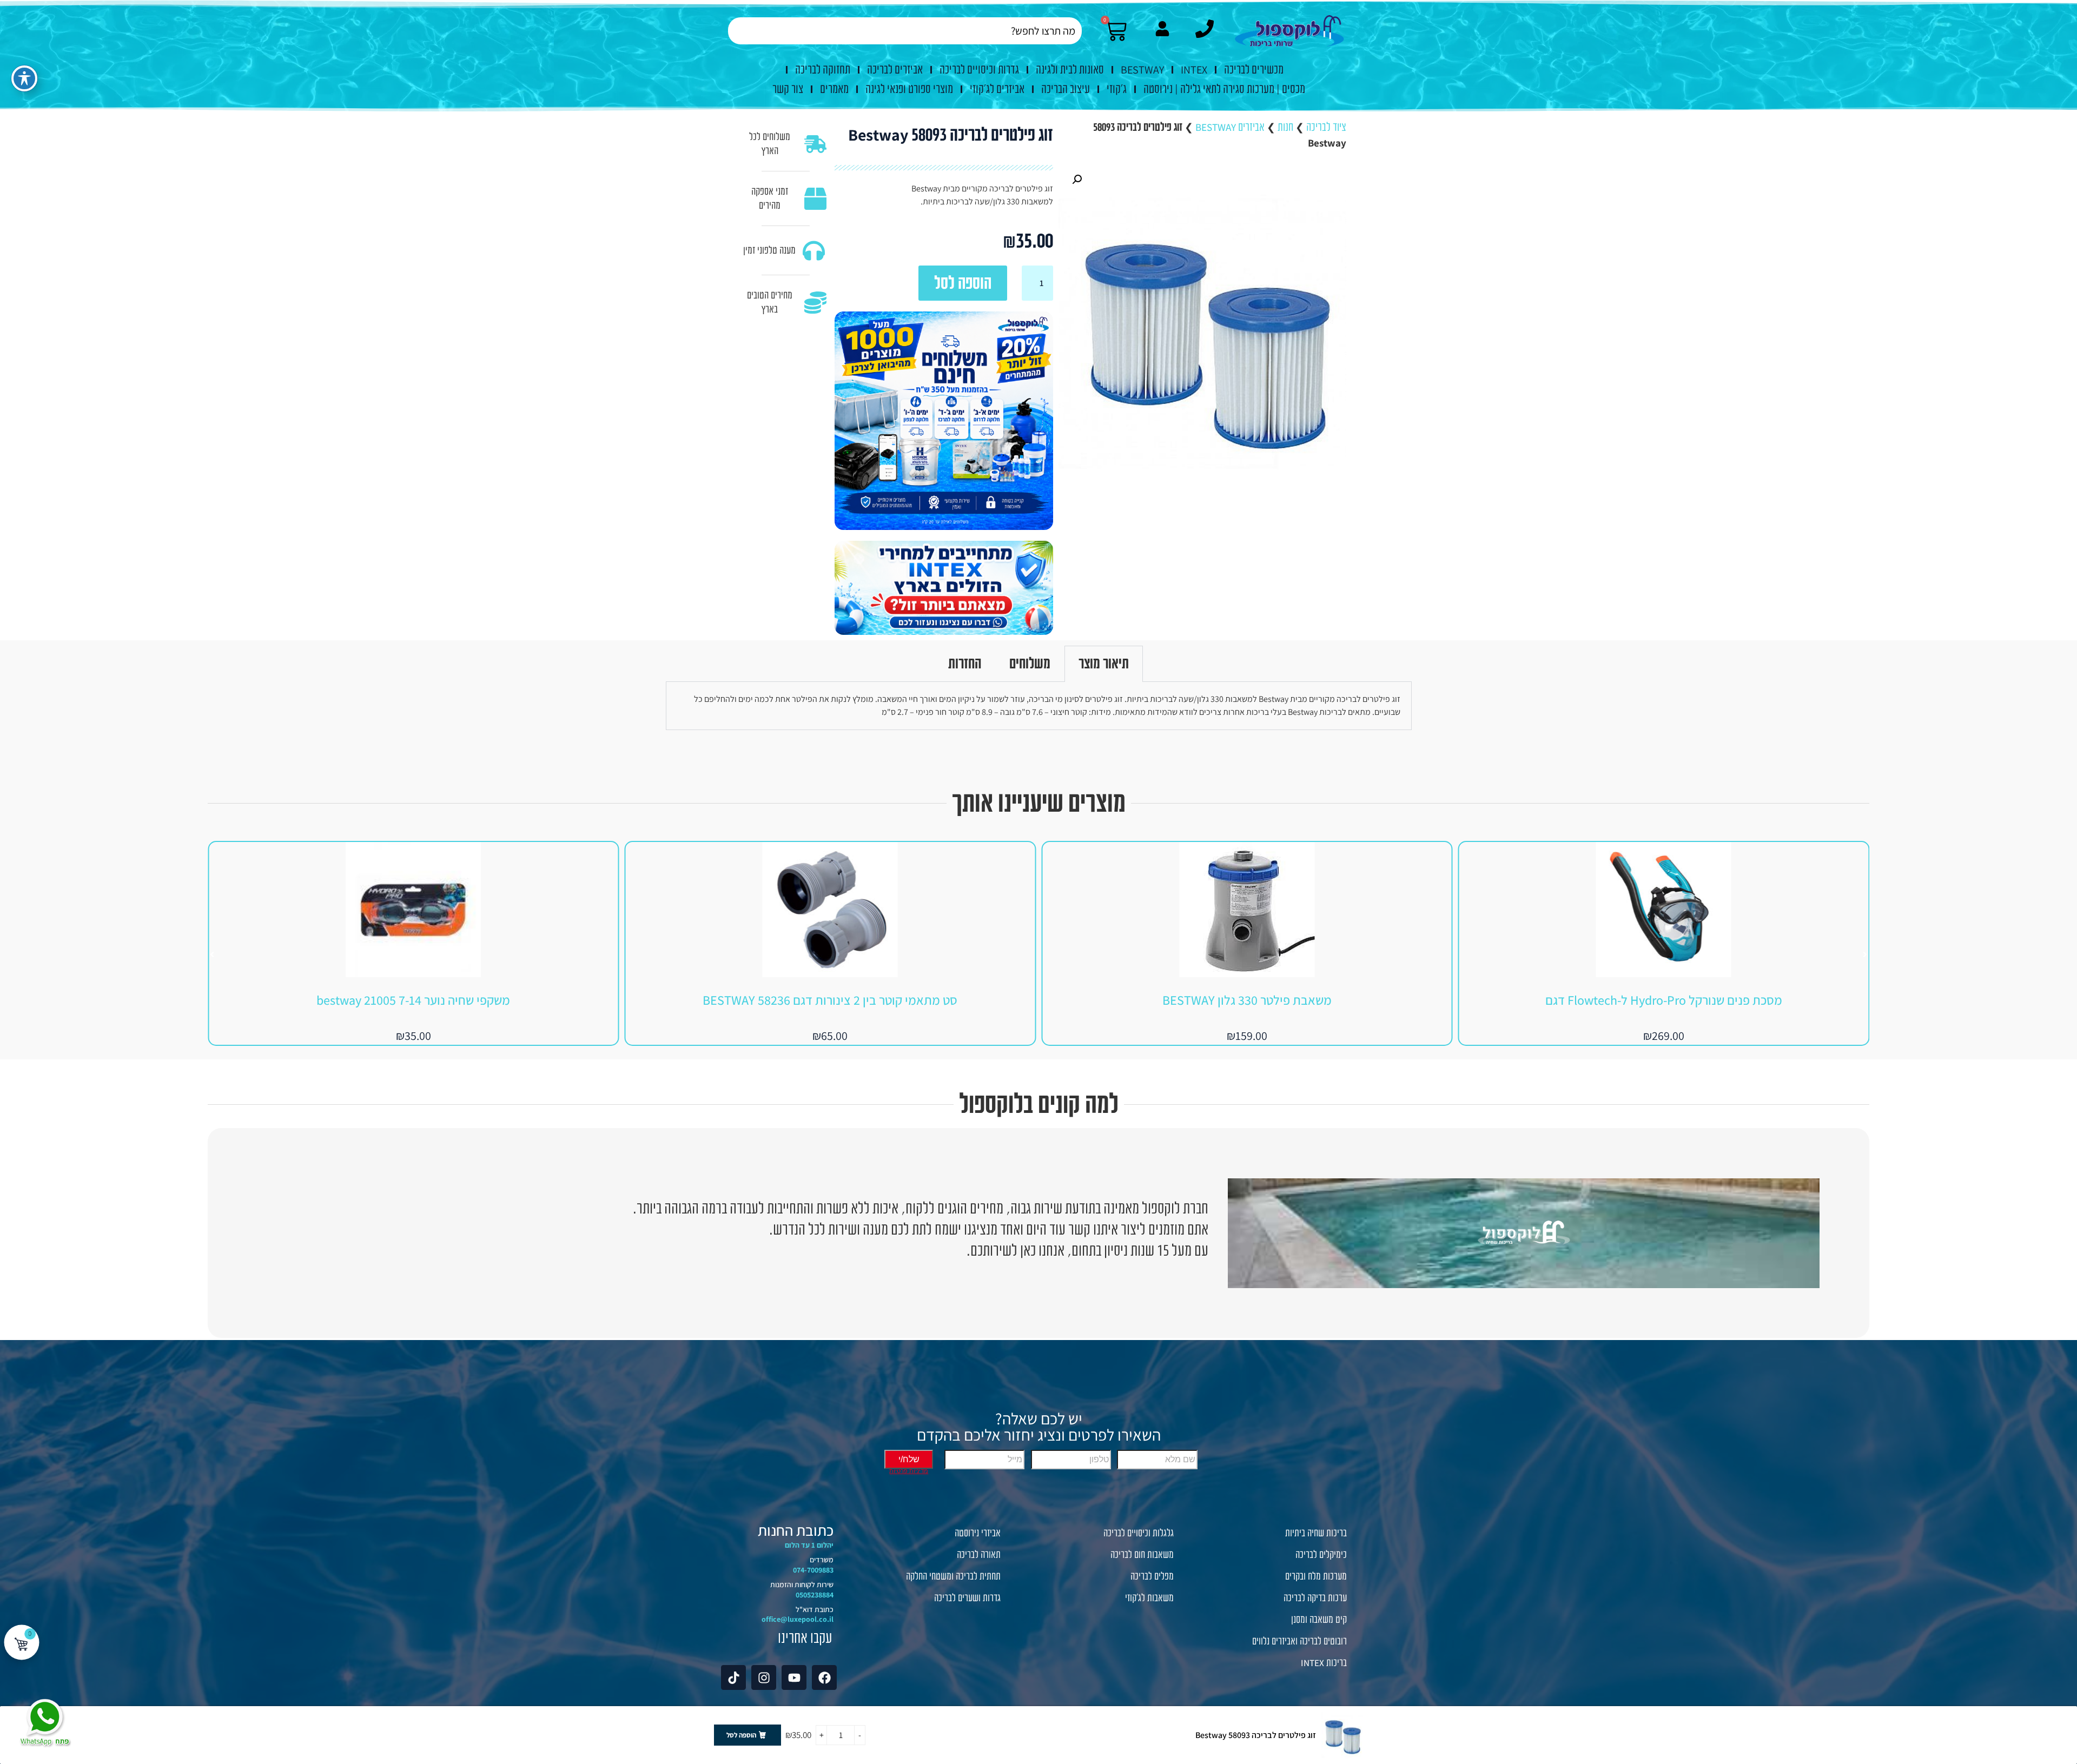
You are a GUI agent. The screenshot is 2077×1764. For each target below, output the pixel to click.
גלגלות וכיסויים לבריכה (1139, 1533)
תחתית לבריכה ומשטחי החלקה (953, 1576)
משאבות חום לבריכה (1142, 1555)
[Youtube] (794, 1677)
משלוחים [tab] (1030, 664)
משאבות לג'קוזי (1149, 1598)
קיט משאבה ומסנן (1319, 1620)
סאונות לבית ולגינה (1070, 70)
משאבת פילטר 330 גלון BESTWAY (1663, 1000)
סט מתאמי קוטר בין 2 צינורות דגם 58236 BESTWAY (1247, 1000)
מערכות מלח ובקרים (1316, 1576)
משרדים (822, 1560)
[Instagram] (764, 1677)
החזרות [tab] (965, 664)
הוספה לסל (963, 283)
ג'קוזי (1117, 89)
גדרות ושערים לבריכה (967, 1598)
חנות (1285, 127)
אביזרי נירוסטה (978, 1533)
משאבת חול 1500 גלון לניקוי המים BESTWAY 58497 (413, 1000)
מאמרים (834, 89)
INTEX (1194, 70)
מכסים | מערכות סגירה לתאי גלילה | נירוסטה (1224, 89)
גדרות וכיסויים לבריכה (979, 70)
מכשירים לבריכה (1254, 70)
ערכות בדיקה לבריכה (1315, 1598)
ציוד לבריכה (1326, 127)
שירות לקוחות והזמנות (802, 1584)
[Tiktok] (733, 1677)
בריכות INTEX (1324, 1663)
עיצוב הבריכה (1066, 89)
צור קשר (788, 89)
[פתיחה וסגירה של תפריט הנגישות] (24, 78)
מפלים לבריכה (1152, 1576)
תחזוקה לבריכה (823, 70)
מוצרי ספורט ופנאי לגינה (909, 89)
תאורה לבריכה (979, 1555)
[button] (1077, 180)
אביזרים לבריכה (895, 70)
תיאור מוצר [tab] (1104, 664)
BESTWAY (1142, 70)
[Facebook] (824, 1677)
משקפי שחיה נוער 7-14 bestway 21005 (830, 1000)
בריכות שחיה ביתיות (1316, 1533)
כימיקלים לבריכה (1321, 1555)
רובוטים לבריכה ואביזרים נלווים (1299, 1641)
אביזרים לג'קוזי (997, 89)
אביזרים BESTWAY (1230, 127)
